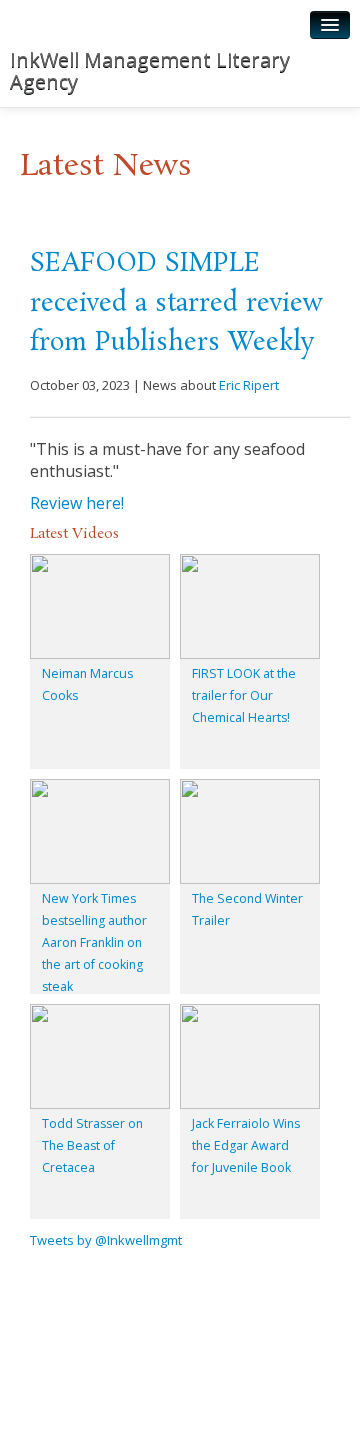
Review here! (77, 503)
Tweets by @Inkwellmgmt (106, 1240)
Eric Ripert (249, 385)
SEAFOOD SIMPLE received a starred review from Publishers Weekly (176, 303)
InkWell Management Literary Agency (150, 70)
